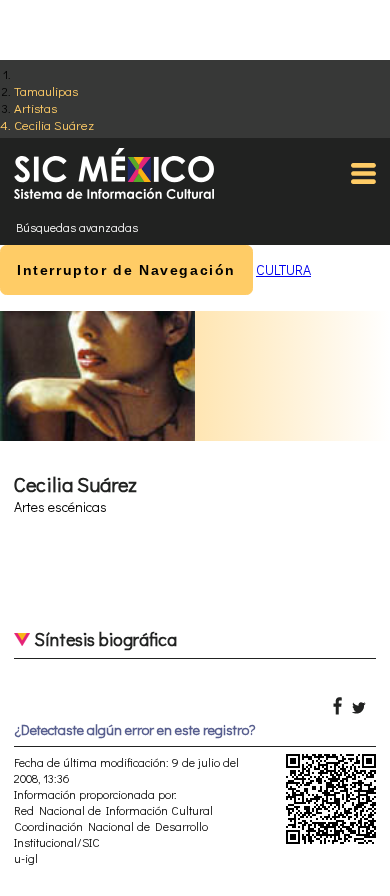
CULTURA (283, 269)
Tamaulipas (46, 90)
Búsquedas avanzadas (77, 227)
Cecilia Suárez (54, 124)
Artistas (35, 107)
